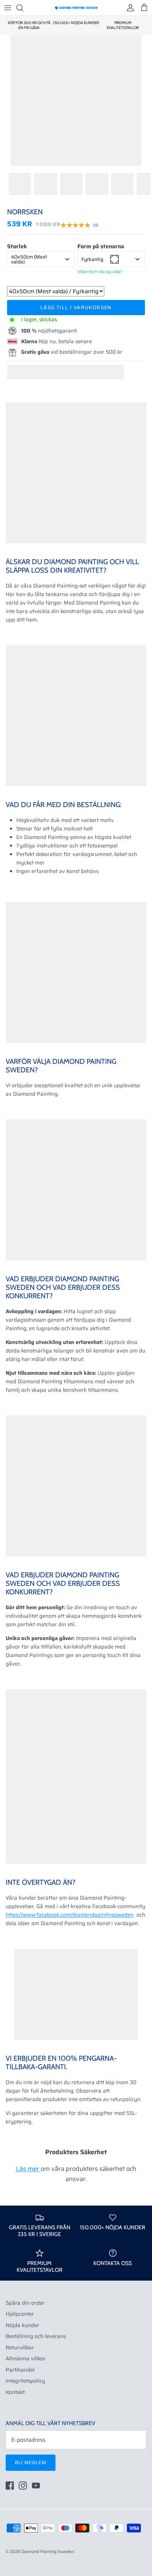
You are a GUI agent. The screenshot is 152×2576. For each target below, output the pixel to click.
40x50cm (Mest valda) (29, 259)
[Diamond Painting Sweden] (76, 8)
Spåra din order (25, 2303)
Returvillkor (20, 2348)
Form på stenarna (101, 246)
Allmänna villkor (26, 2359)
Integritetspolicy (25, 2381)
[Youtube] (36, 2486)
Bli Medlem (31, 2462)
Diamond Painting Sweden (48, 2551)
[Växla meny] (8, 8)
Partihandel (20, 2370)
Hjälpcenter (20, 2314)
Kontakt (15, 2392)
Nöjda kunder (22, 2325)
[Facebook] (10, 2486)
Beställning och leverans (36, 2336)
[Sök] (23, 8)
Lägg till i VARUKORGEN (76, 307)
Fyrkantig (92, 259)
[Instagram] (23, 2486)
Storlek (17, 246)
